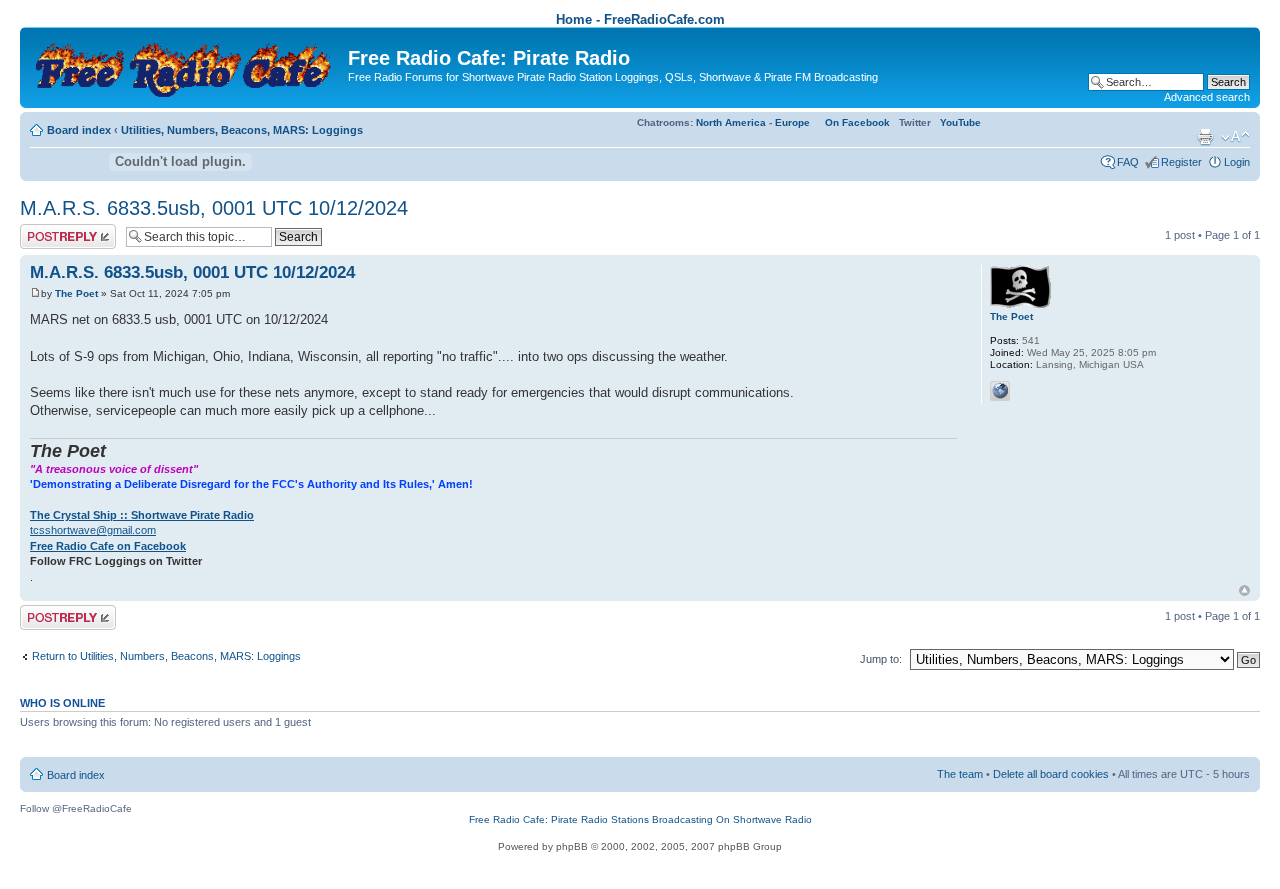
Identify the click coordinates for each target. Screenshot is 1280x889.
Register (1181, 162)
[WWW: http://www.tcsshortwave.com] (1000, 391)
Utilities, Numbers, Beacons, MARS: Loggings (242, 130)
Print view (1205, 137)
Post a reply (49, 230)
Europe (792, 122)
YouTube (960, 122)
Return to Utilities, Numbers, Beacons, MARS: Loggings (166, 656)
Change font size (1235, 137)
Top (1244, 590)
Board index (79, 130)
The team (960, 774)
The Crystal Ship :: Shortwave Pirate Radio (142, 515)
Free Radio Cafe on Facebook (108, 546)
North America (731, 122)
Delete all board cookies (1051, 774)
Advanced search (1207, 97)
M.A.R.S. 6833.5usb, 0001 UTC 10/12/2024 (214, 208)
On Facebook (857, 122)
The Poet (76, 293)
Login (1237, 162)
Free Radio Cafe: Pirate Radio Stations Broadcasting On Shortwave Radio (640, 819)
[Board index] (186, 65)
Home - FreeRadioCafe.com (640, 19)
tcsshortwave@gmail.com (93, 530)
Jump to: (881, 659)
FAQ (1128, 162)
